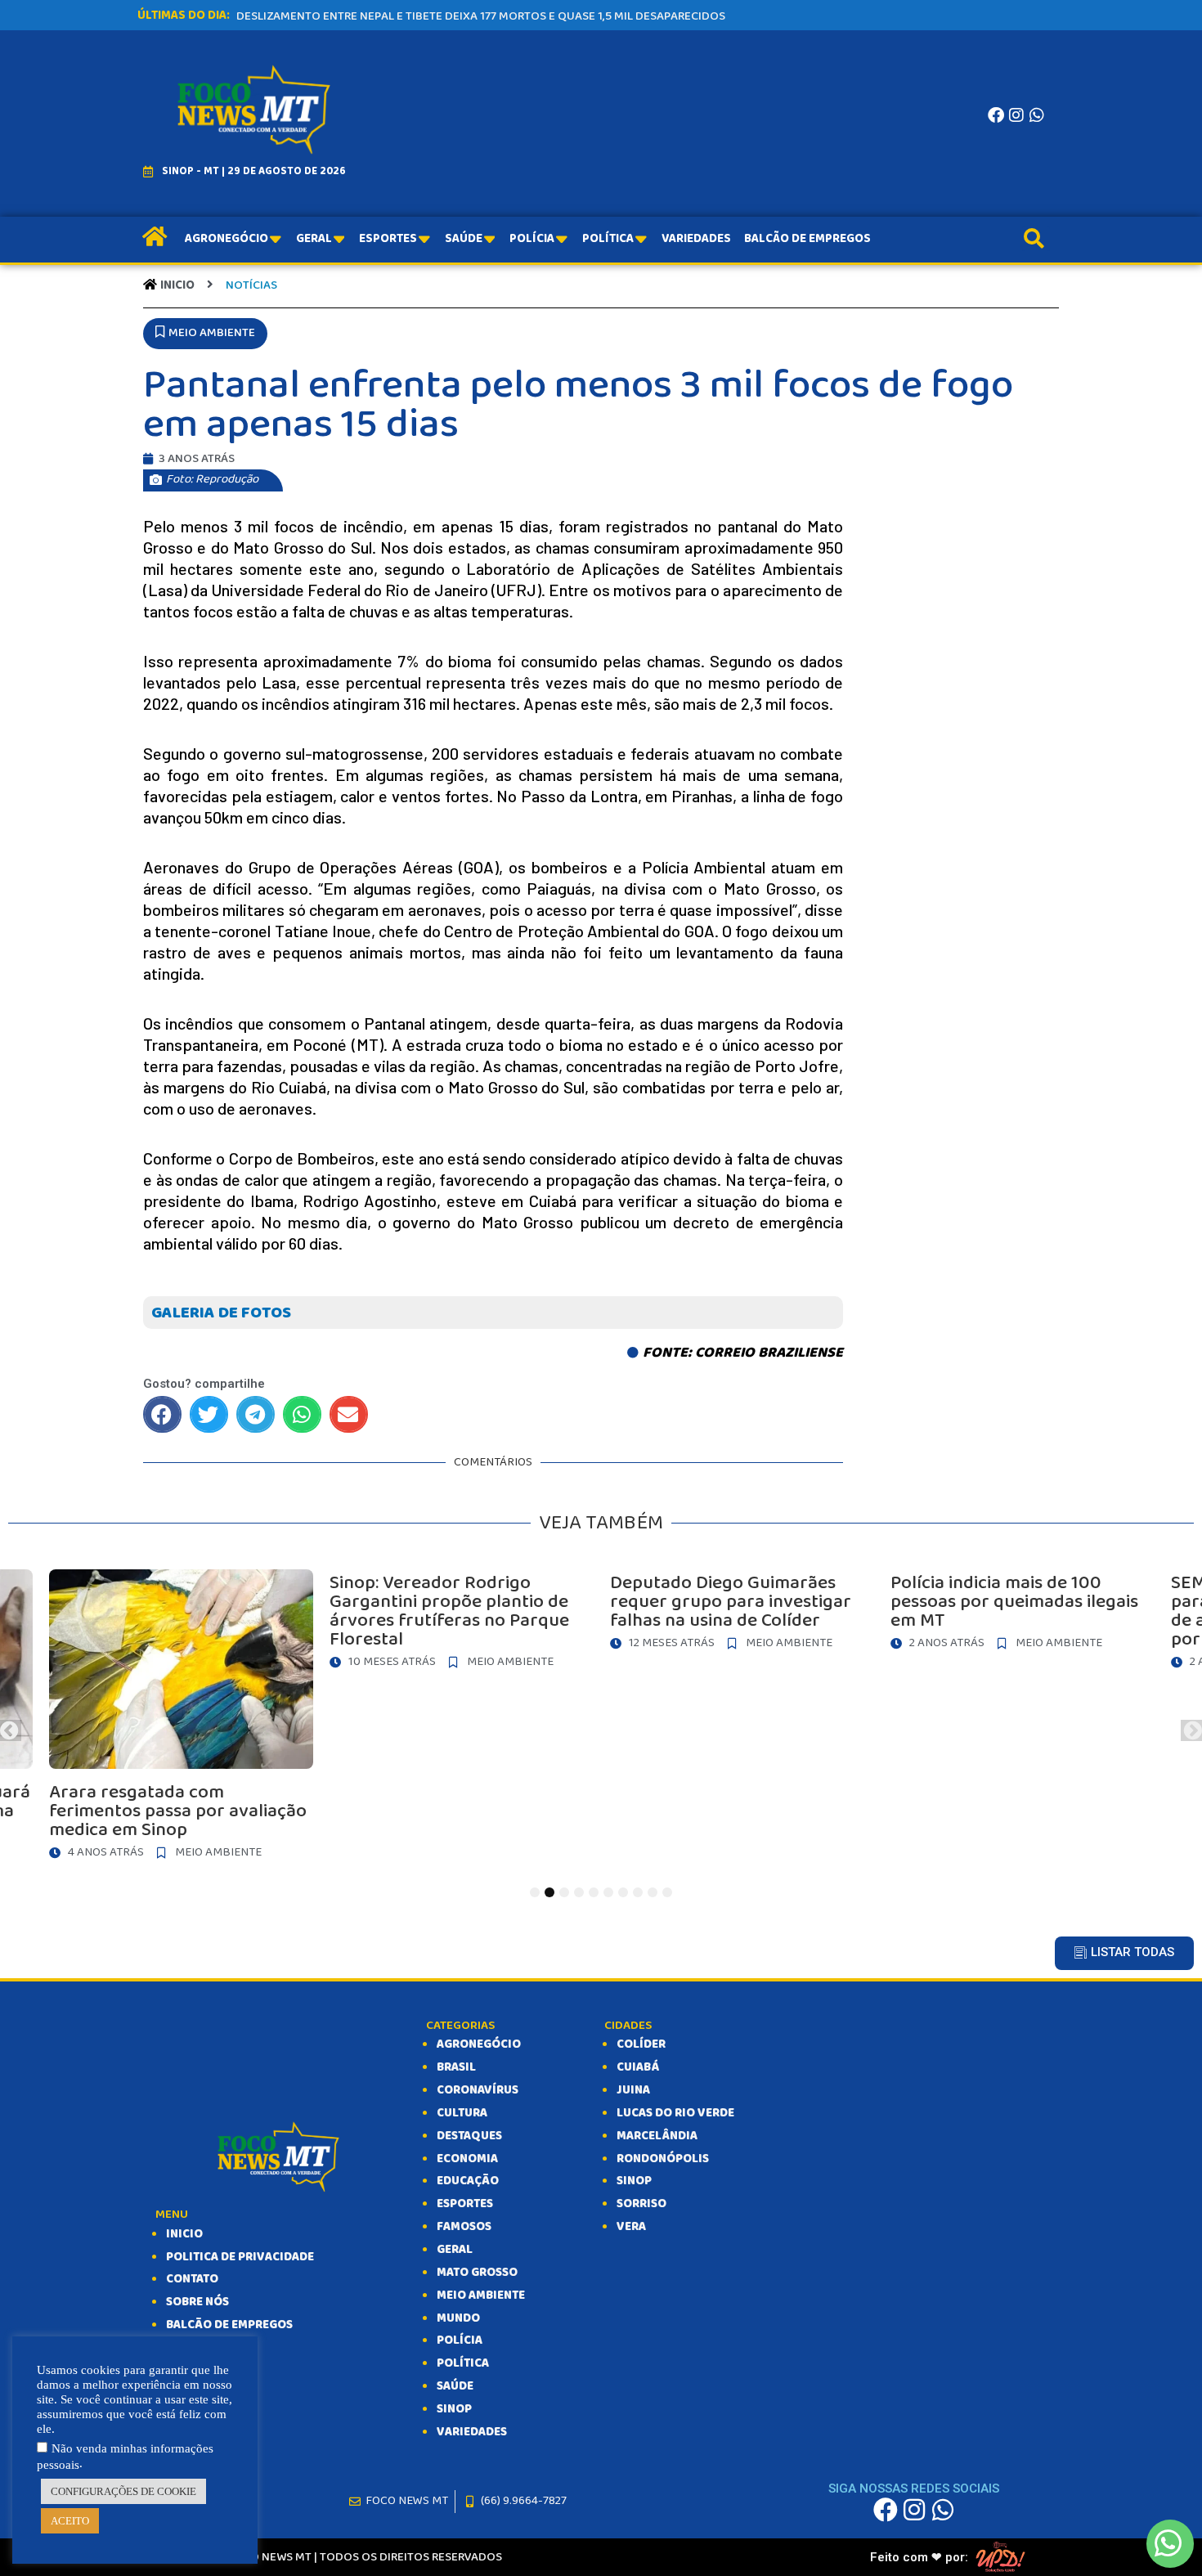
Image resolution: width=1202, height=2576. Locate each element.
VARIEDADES (472, 2432)
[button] (205, 334)
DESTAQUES (469, 2136)
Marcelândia (657, 2136)
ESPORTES (465, 2204)
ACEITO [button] (70, 2521)
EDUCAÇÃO (468, 2181)
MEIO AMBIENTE (481, 2296)
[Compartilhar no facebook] (162, 1414)
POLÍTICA (463, 2363)
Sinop (634, 2181)
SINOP (454, 2409)
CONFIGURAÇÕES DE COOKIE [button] (123, 2491)
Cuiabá (638, 2067)
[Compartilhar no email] (349, 1414)
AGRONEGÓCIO (479, 2044)
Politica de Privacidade (240, 2257)
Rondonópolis (663, 2159)
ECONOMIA (467, 2159)
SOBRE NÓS (197, 2302)
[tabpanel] (638, 1614)
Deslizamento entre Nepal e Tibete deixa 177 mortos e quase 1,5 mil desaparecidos (481, 16)
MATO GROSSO (477, 2273)
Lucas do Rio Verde (675, 2113)
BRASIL (456, 2067)
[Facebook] (996, 115)
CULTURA (462, 2113)
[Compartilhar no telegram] (256, 1414)
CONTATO (192, 2279)
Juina (633, 2090)
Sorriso (641, 2204)
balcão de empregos (229, 2325)
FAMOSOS (464, 2227)
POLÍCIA (460, 2340)
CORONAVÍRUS (478, 2090)
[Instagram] (1016, 115)
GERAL (455, 2250)
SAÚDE (455, 2386)
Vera (631, 2227)
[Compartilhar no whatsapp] (302, 1414)
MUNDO (458, 2318)
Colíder (641, 2044)
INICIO (184, 2234)
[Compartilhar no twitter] (209, 1414)
